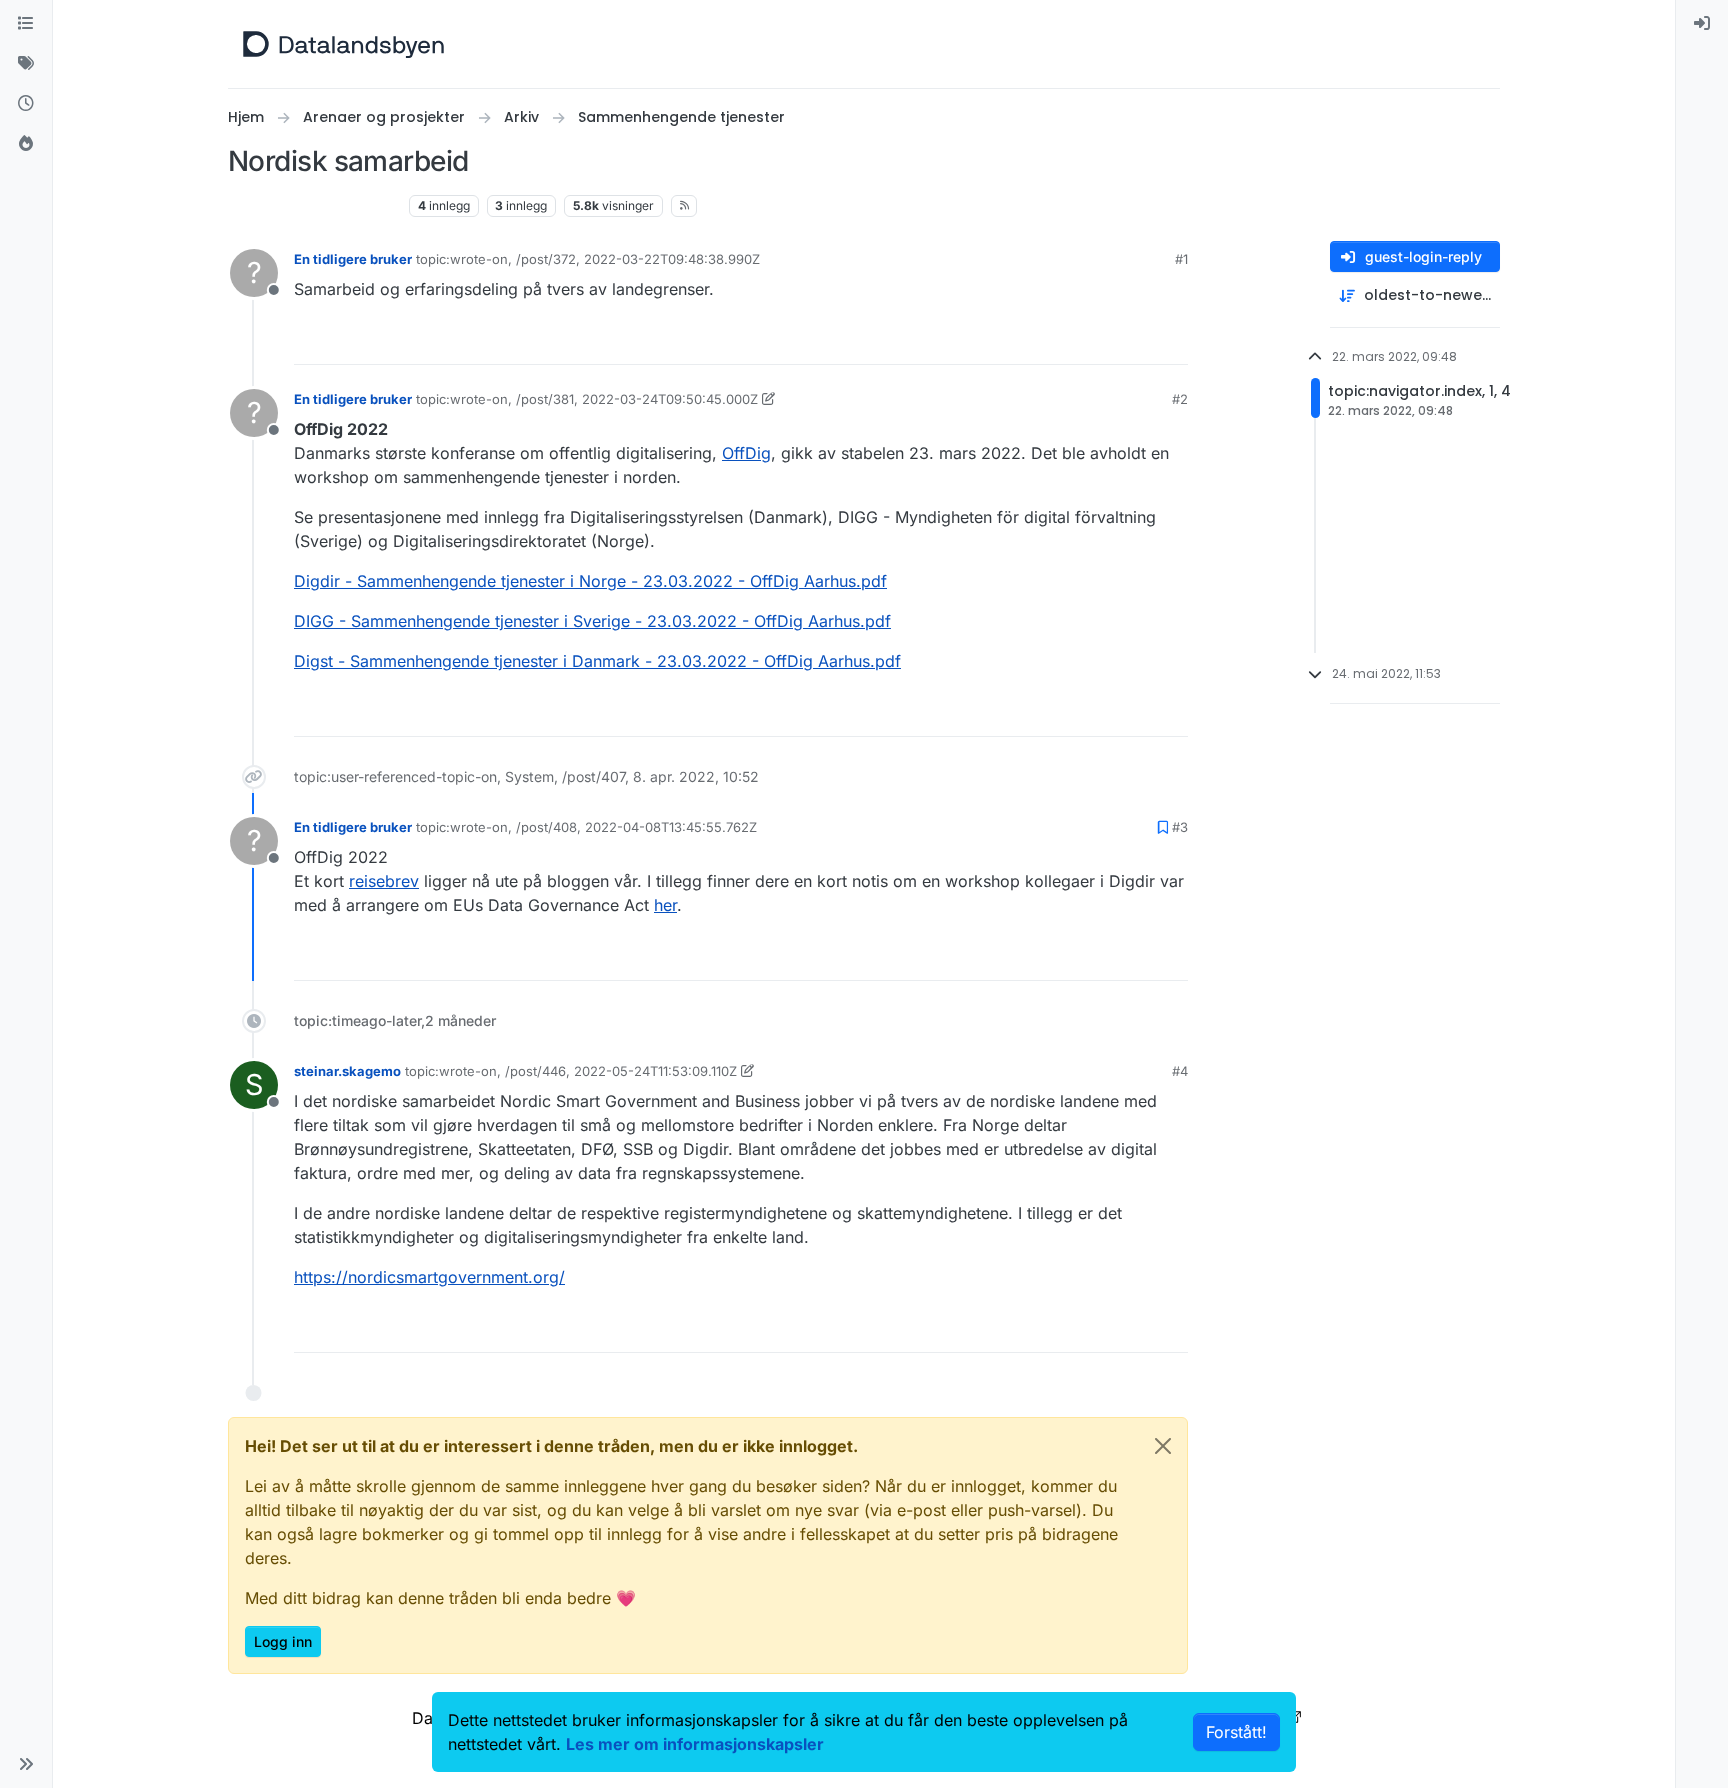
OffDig (746, 453)
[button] (26, 1764)
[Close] (1163, 1446)
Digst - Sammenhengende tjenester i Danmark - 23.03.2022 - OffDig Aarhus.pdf (597, 661)
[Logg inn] (1702, 24)
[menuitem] (1702, 24)
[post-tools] (1171, 340)
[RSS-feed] (684, 206)
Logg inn (283, 1641)
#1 (1181, 259)
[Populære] (26, 144)
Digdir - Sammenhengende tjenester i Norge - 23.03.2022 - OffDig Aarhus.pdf (590, 581)
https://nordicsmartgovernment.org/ (429, 1277)
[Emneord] (26, 64)
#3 (1180, 827)
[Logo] (343, 44)
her (665, 905)
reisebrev (384, 881)
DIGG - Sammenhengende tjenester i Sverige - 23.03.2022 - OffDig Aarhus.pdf (592, 621)
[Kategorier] (26, 24)
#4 (1180, 1071)
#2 (1180, 399)
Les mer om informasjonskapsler (695, 1744)
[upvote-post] (1096, 340)
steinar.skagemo (347, 1071)
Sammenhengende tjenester (314, 205)
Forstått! (1236, 1732)
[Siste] (26, 104)
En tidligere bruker (353, 259)
